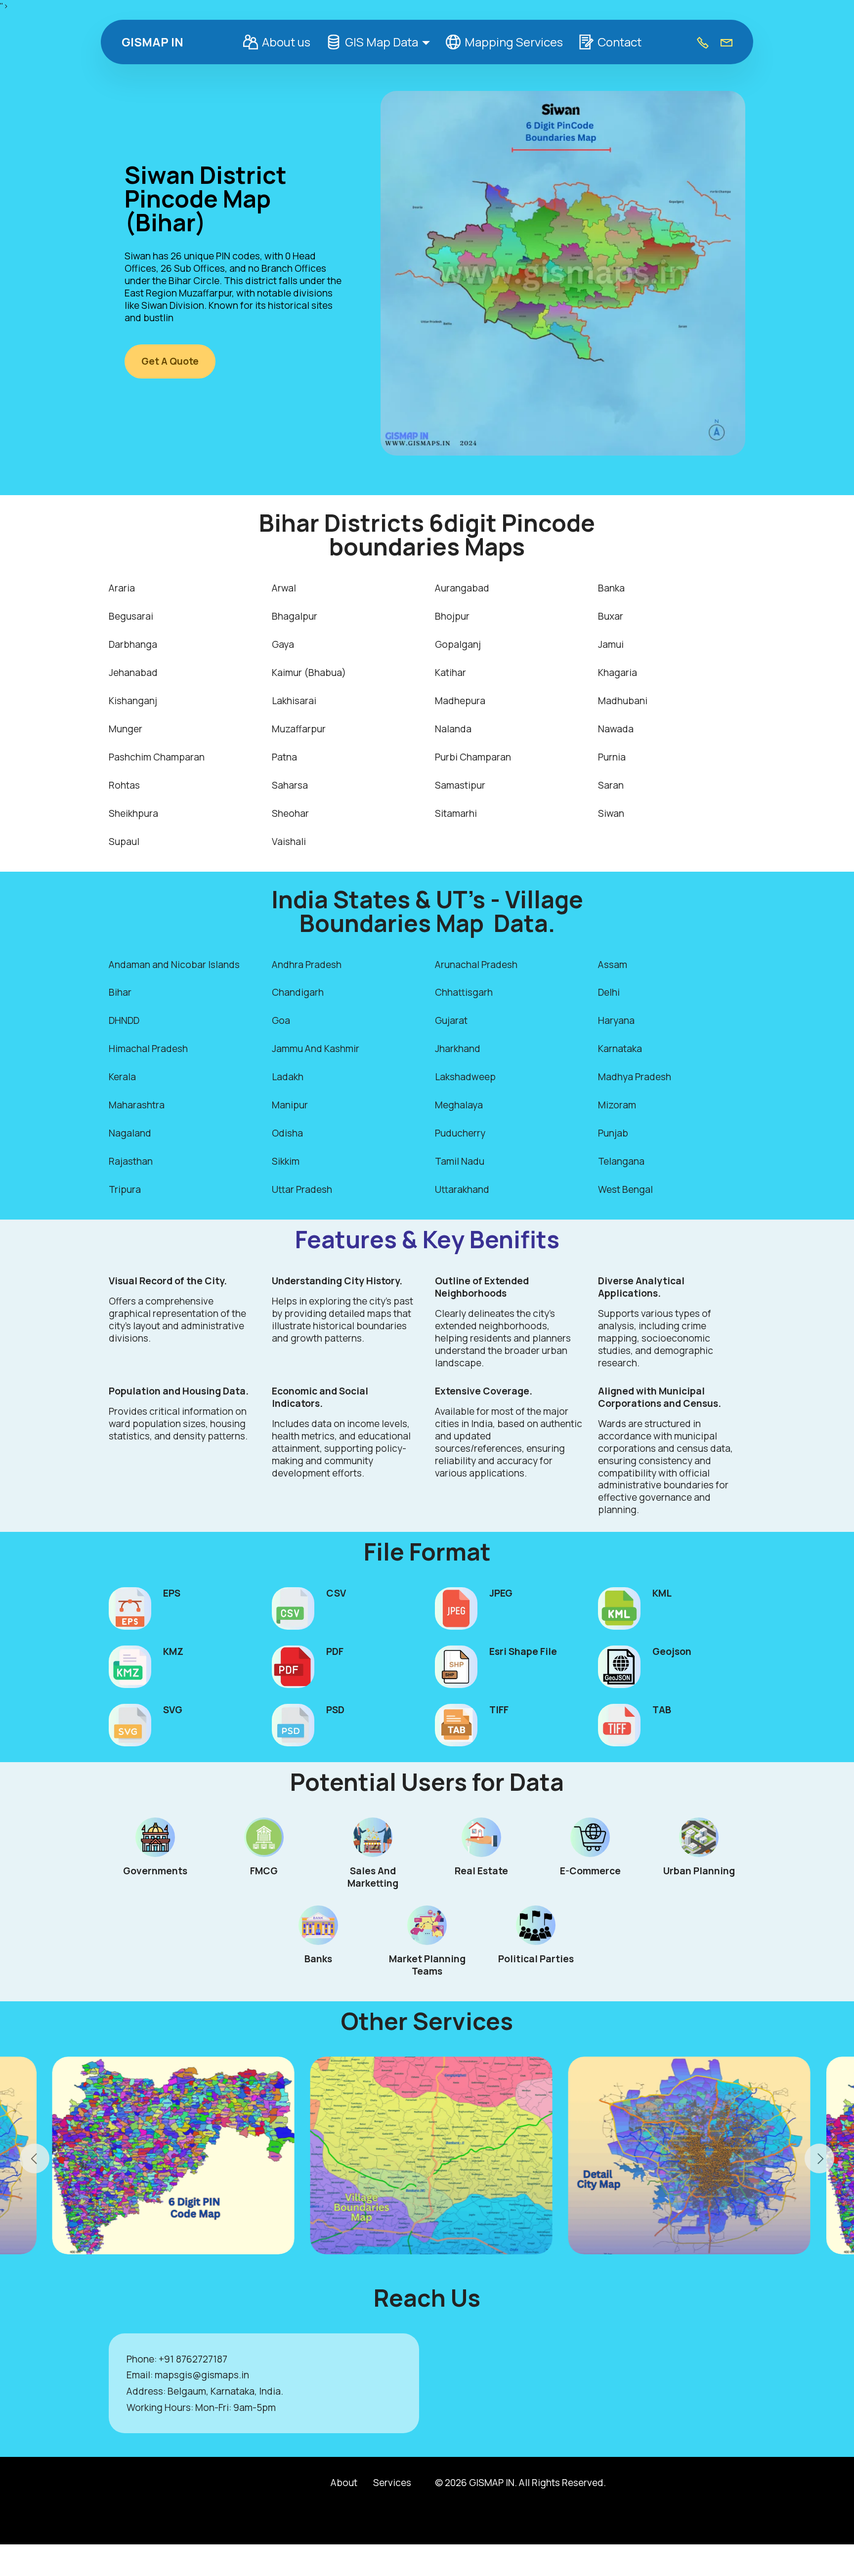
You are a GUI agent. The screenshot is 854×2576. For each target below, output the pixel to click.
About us (286, 42)
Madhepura (460, 701)
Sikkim (286, 1161)
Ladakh (288, 1077)
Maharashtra (137, 1105)
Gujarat (451, 1020)
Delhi (609, 992)
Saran (611, 785)
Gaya (283, 644)
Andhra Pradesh (307, 965)
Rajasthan (131, 1161)
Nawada (616, 729)
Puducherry (460, 1133)
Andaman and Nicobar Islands (174, 965)
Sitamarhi (456, 813)
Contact (619, 42)
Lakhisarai (294, 701)
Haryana (616, 1020)
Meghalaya (459, 1105)
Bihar (120, 992)
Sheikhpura (133, 813)
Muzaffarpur (299, 729)
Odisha (287, 1133)
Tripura (125, 1189)
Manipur (290, 1105)
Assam (613, 965)
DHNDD (124, 1020)
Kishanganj (133, 701)
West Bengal (625, 1189)
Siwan (611, 813)
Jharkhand (458, 1049)
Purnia (612, 757)
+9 (164, 2359)
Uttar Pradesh (302, 1189)
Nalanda (453, 729)
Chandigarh (298, 992)
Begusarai (131, 616)
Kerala (122, 1077)
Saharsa (290, 785)
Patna (284, 757)
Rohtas (124, 785)
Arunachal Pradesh (476, 965)
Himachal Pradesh (148, 1049)
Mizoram (617, 1105)
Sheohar (290, 813)
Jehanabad (133, 673)
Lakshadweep (465, 1077)
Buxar (611, 616)
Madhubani (623, 701)
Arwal (284, 588)
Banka (611, 588)
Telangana (621, 1161)
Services (392, 2483)
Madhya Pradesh (635, 1077)
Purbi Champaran (473, 757)
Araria (122, 588)
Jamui (611, 644)
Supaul (124, 842)
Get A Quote (170, 361)
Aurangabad (462, 588)
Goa (281, 1020)
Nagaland (130, 1133)
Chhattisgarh (464, 992)
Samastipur (460, 785)
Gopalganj (458, 644)
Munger (126, 729)
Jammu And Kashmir (316, 1049)
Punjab (613, 1133)
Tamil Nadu (460, 1161)
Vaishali (289, 842)
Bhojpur (452, 616)
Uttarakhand (462, 1189)
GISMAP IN (152, 42)
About (344, 2483)
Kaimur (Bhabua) (309, 673)
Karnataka (620, 1049)
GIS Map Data (382, 42)
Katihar (450, 673)
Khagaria (618, 673)
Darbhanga (133, 644)
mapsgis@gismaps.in (202, 2375)
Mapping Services (514, 42)
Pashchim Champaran (157, 757)
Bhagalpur (295, 616)
